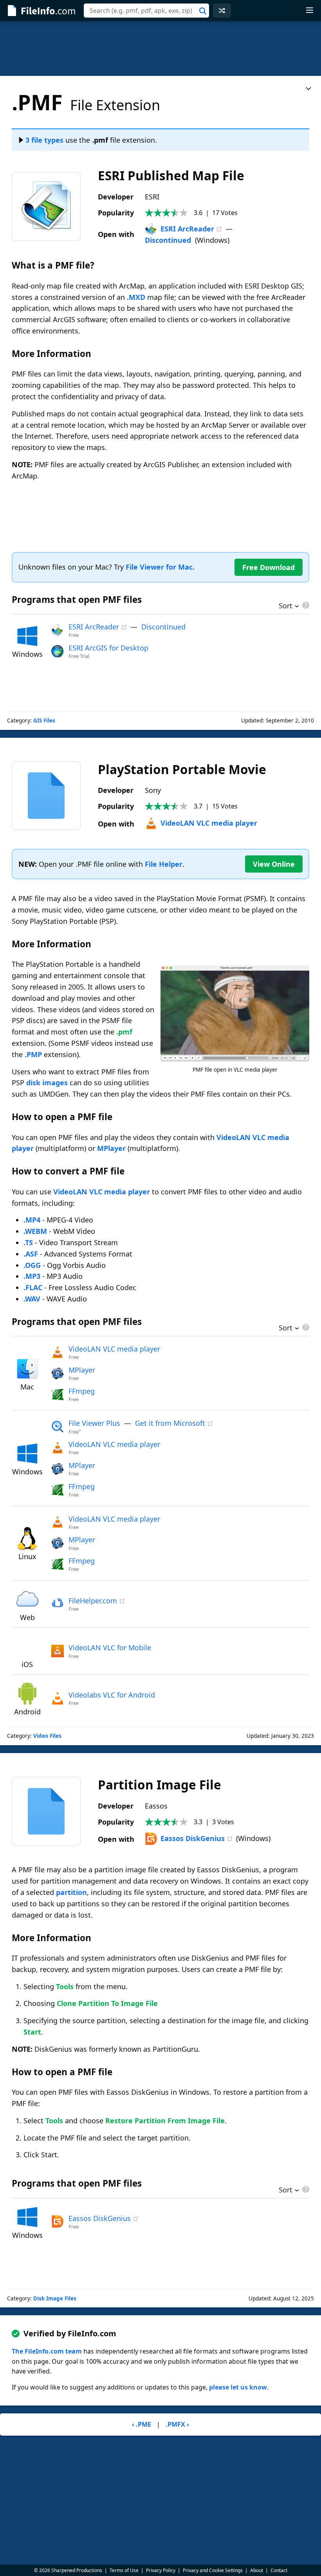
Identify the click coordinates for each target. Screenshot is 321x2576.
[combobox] (146, 11)
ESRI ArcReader (187, 229)
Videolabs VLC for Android (112, 1695)
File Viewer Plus (94, 1423)
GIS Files (44, 721)
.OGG (32, 1265)
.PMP (33, 1054)
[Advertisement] (160, 48)
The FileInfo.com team (47, 2351)
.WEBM (35, 1231)
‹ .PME (142, 2424)
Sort (286, 606)
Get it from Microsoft (170, 1423)
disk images (47, 1083)
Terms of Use (124, 2570)
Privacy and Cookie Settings (213, 2570)
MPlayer (111, 1148)
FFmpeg (82, 1391)
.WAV (32, 1299)
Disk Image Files (55, 2298)
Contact (279, 2570)
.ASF (31, 1254)
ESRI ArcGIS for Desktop (108, 648)
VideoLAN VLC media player (209, 823)
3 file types (44, 140)
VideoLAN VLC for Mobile (110, 1647)
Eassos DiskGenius (193, 1838)
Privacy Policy (161, 2570)
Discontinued (168, 240)
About (257, 2570)
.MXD (136, 297)
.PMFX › (177, 2424)
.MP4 (32, 1220)
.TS (28, 1242)
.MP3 (32, 1276)
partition (71, 1892)
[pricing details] (305, 605)
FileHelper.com (93, 1601)
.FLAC (33, 1287)
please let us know (238, 2387)
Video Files (47, 1736)
